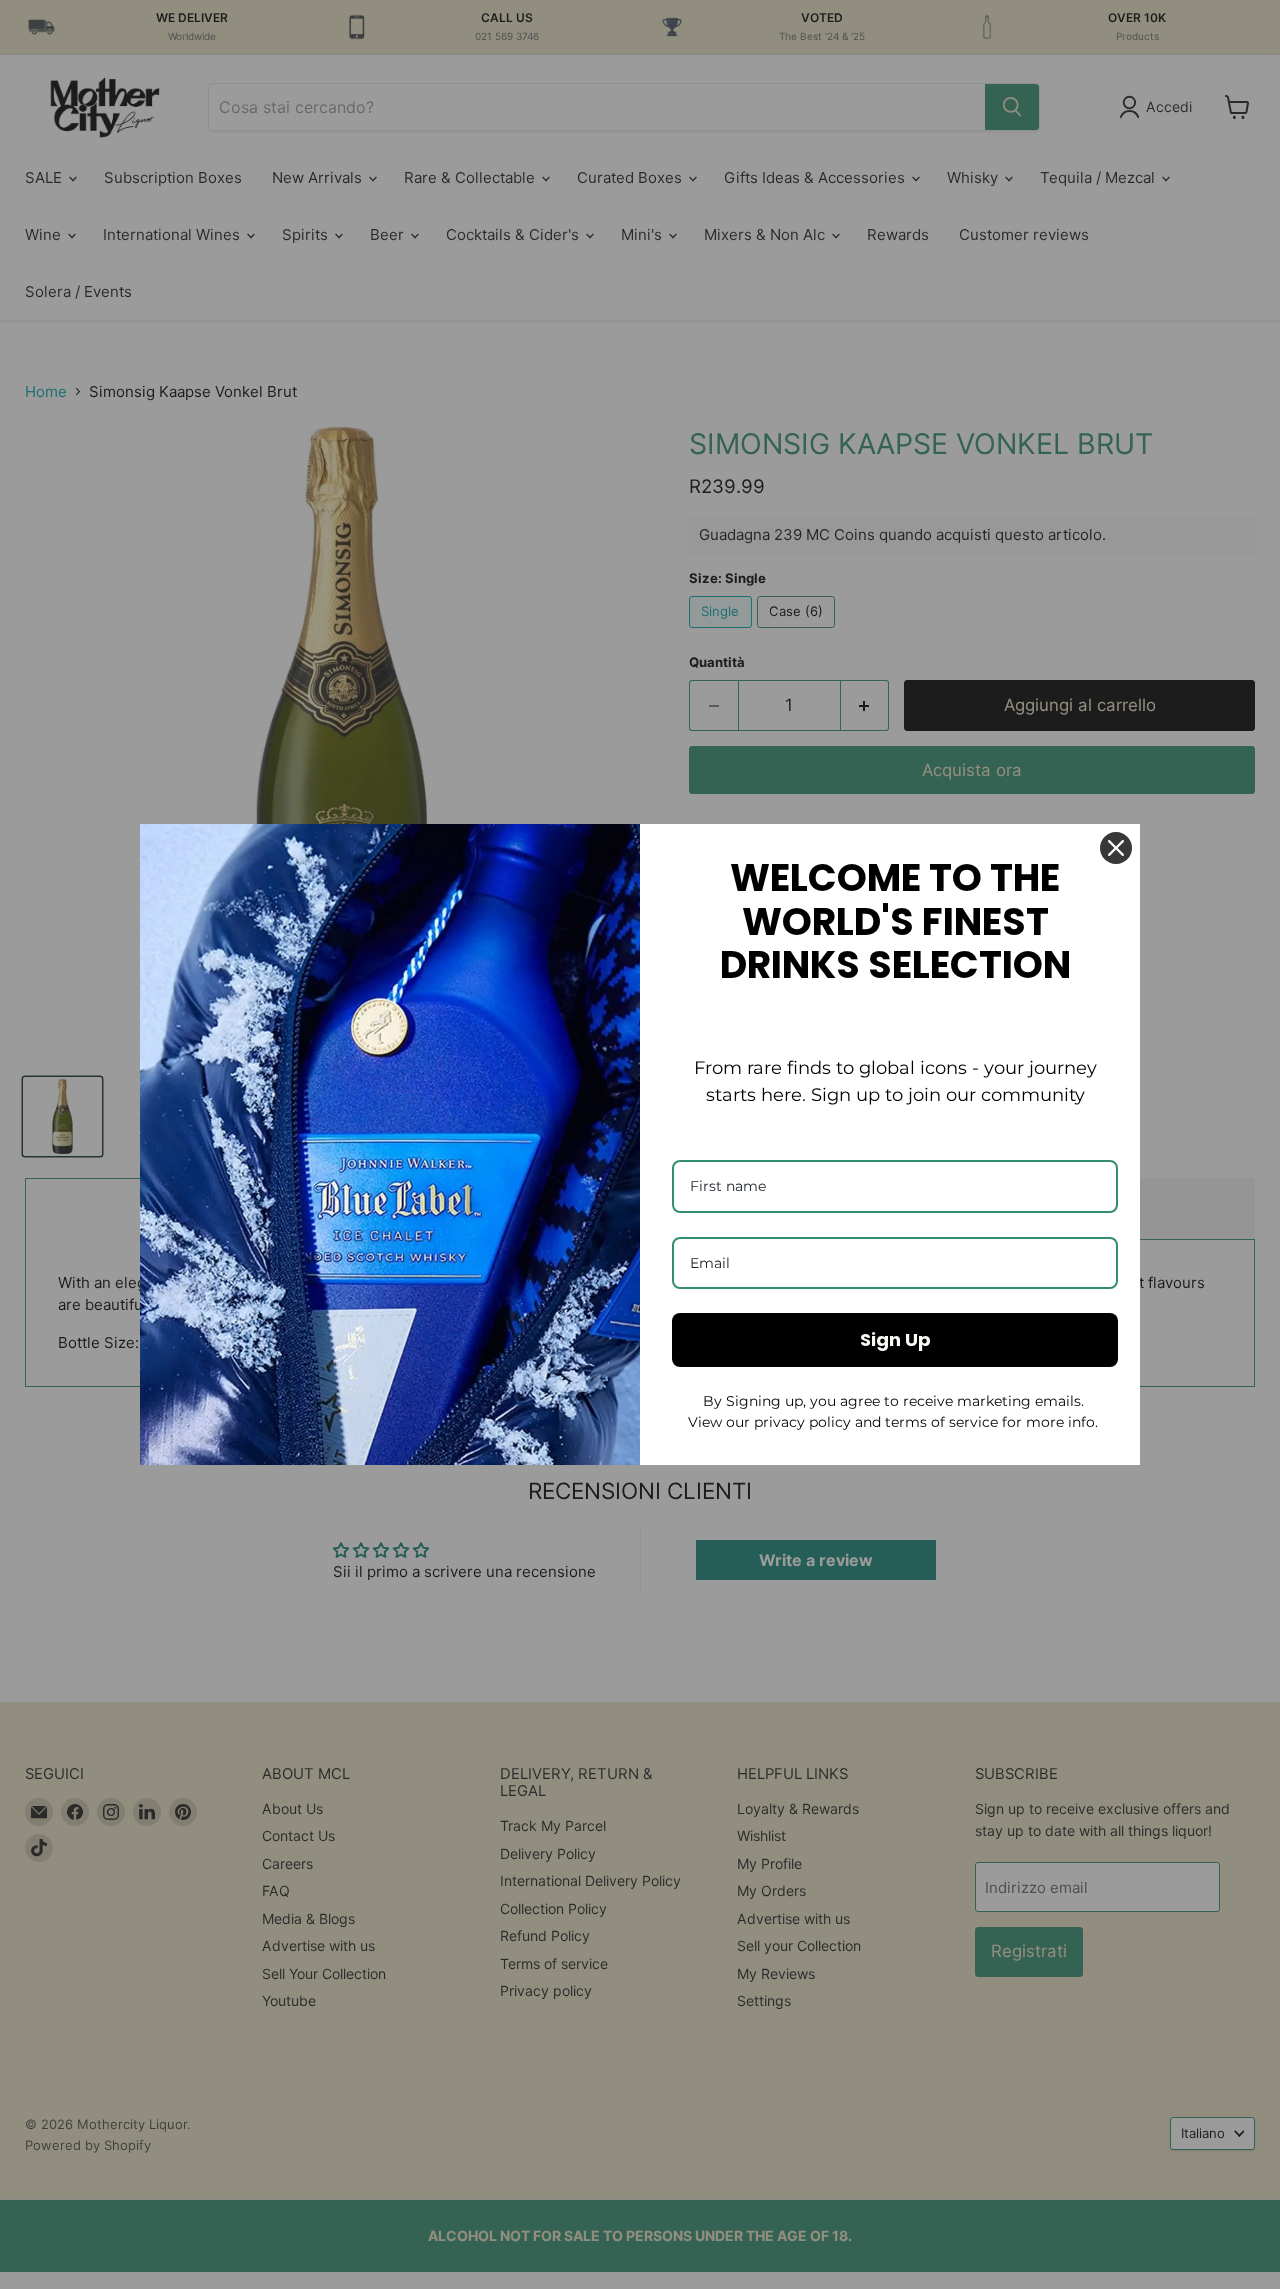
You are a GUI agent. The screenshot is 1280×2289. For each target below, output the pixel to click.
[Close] (1116, 848)
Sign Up (895, 1339)
